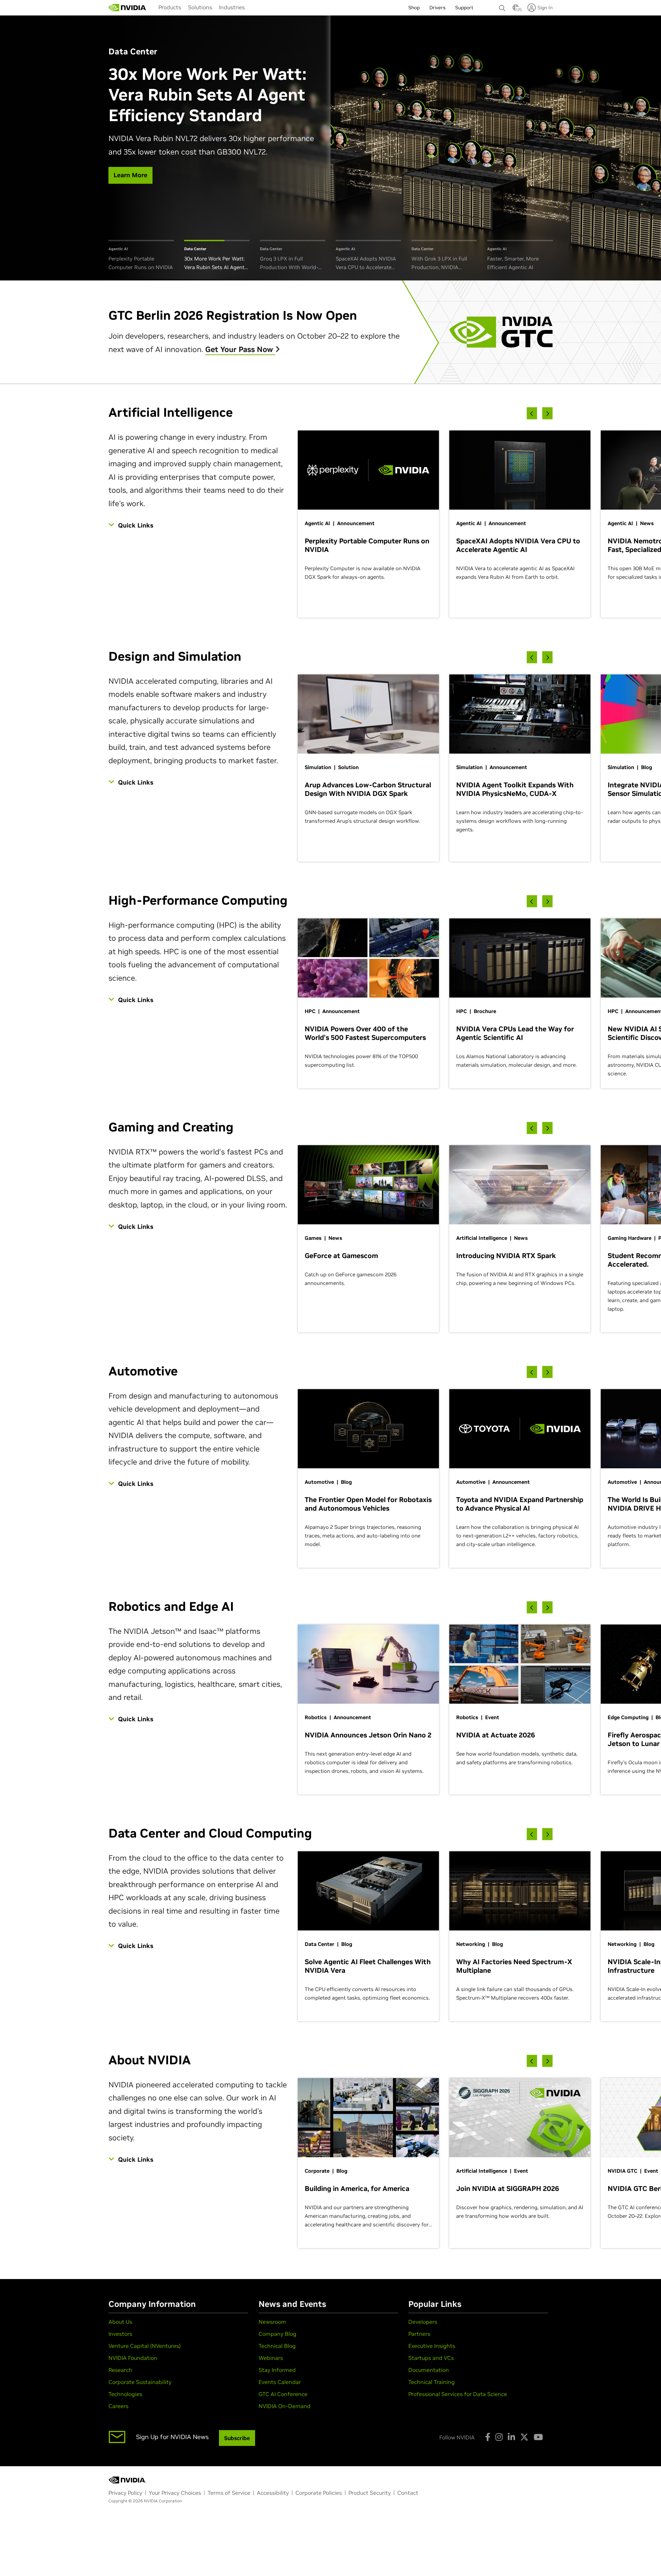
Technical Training (432, 2382)
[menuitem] (170, 7)
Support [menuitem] (464, 8)
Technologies (125, 2394)
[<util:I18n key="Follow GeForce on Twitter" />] (524, 2437)
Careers (118, 2406)
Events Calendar (280, 2382)
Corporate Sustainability (140, 2382)
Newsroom (272, 2322)
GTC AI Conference (283, 2394)
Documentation (429, 2370)
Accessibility (273, 2493)
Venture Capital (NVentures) (145, 2346)
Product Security (370, 2493)
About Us (120, 2322)
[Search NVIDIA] (502, 6)
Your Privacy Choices (175, 2493)
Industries (232, 7)
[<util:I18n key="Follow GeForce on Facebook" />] (488, 2437)
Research (120, 2370)
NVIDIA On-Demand (285, 2406)
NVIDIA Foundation (133, 2358)
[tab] (141, 256)
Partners (419, 2334)
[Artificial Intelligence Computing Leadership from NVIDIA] (127, 8)
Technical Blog (277, 2346)
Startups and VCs (431, 2358)
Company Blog (277, 2334)
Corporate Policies (319, 2493)
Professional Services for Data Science (458, 2394)
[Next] (547, 413)
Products (170, 7)
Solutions (200, 7)
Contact (408, 2493)
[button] (516, 10)
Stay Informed (277, 2370)
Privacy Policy (125, 2493)
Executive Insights (432, 2346)
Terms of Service (229, 2493)
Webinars (271, 2358)
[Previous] (532, 413)
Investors (120, 2334)
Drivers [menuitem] (437, 8)
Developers (423, 2322)
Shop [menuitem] (414, 8)
